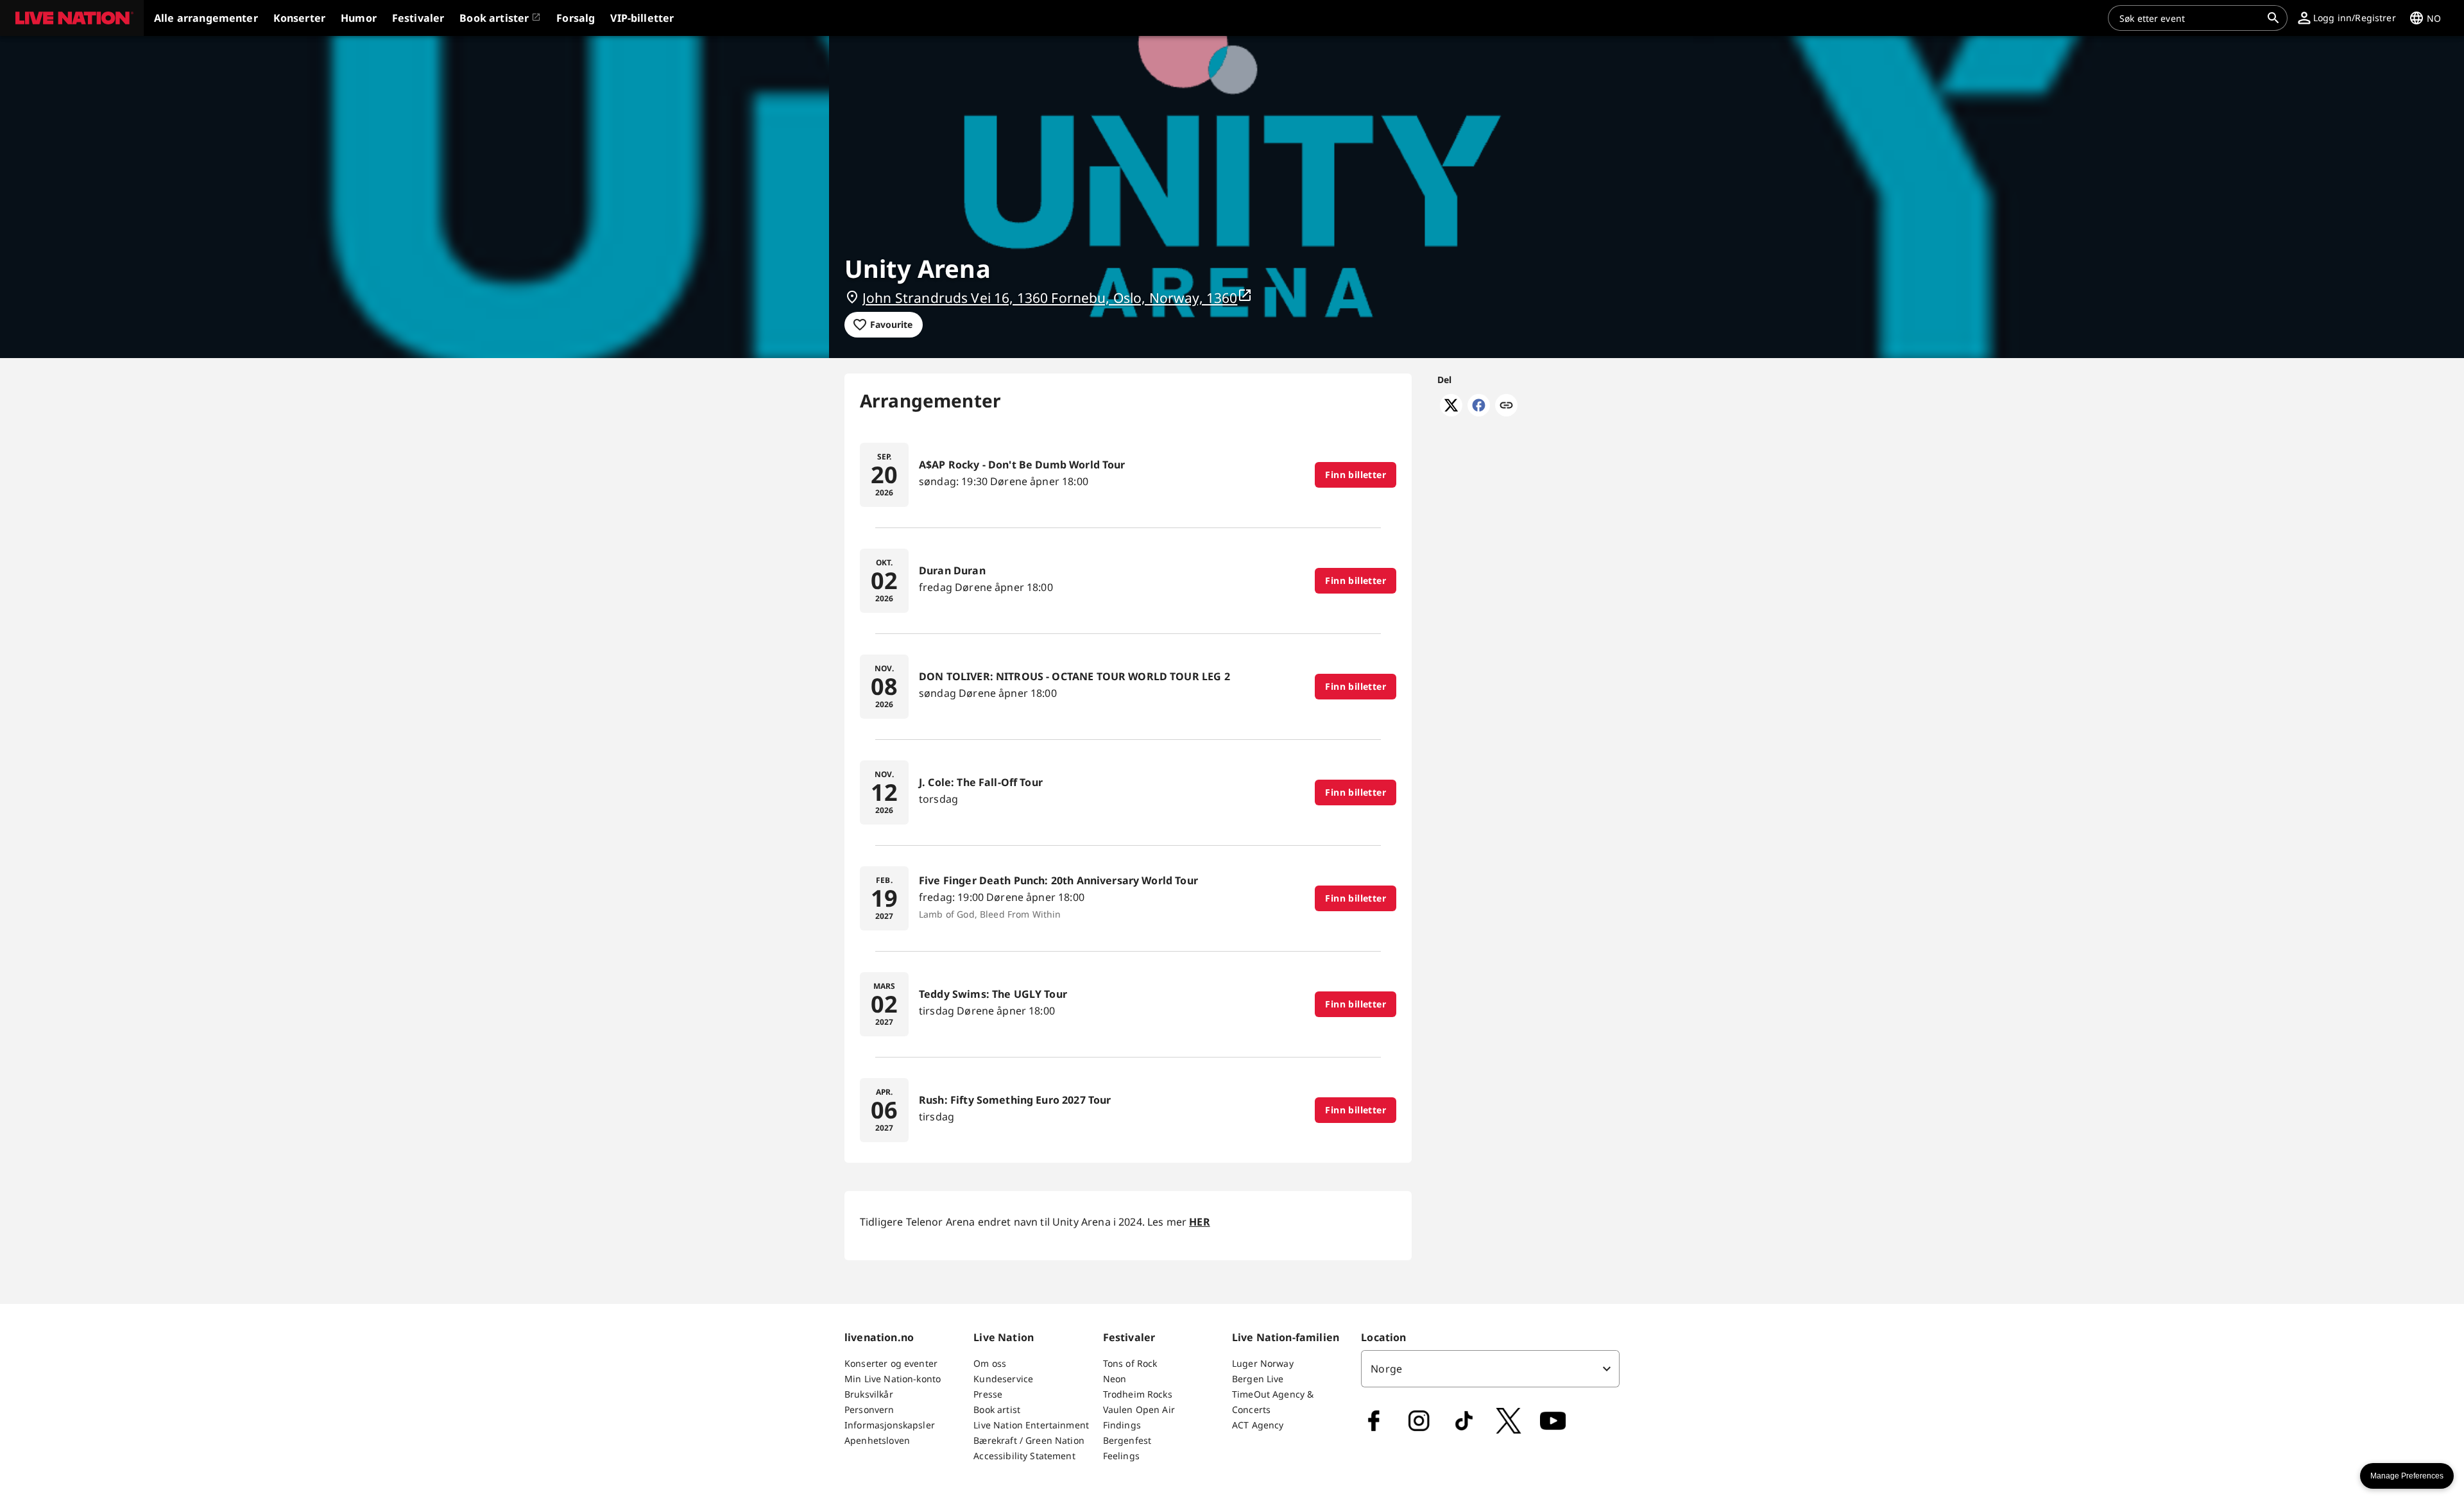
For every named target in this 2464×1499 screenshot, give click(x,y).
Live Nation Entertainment (1031, 1425)
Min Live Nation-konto (893, 1379)
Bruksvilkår (869, 1394)
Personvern (869, 1409)
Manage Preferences (2407, 1476)
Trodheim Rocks (1138, 1394)
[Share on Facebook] (1479, 413)
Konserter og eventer (891, 1363)
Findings (1122, 1425)
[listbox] (1490, 1369)
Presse (988, 1394)
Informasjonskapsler (890, 1425)
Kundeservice (1003, 1379)
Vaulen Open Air (1139, 1409)
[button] (72, 18)
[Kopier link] (1506, 406)
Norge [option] (1386, 1369)
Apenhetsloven (877, 1440)
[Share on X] (1451, 413)
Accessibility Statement (1024, 1456)
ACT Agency (1258, 1425)
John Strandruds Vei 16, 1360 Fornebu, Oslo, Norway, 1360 (1050, 298)
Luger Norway (1263, 1363)
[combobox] (2190, 18)
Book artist (997, 1409)
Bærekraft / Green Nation (1029, 1440)
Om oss (990, 1363)
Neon (1115, 1379)
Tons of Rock (1130, 1363)
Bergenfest (1127, 1440)
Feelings (1121, 1456)
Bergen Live (1258, 1379)
